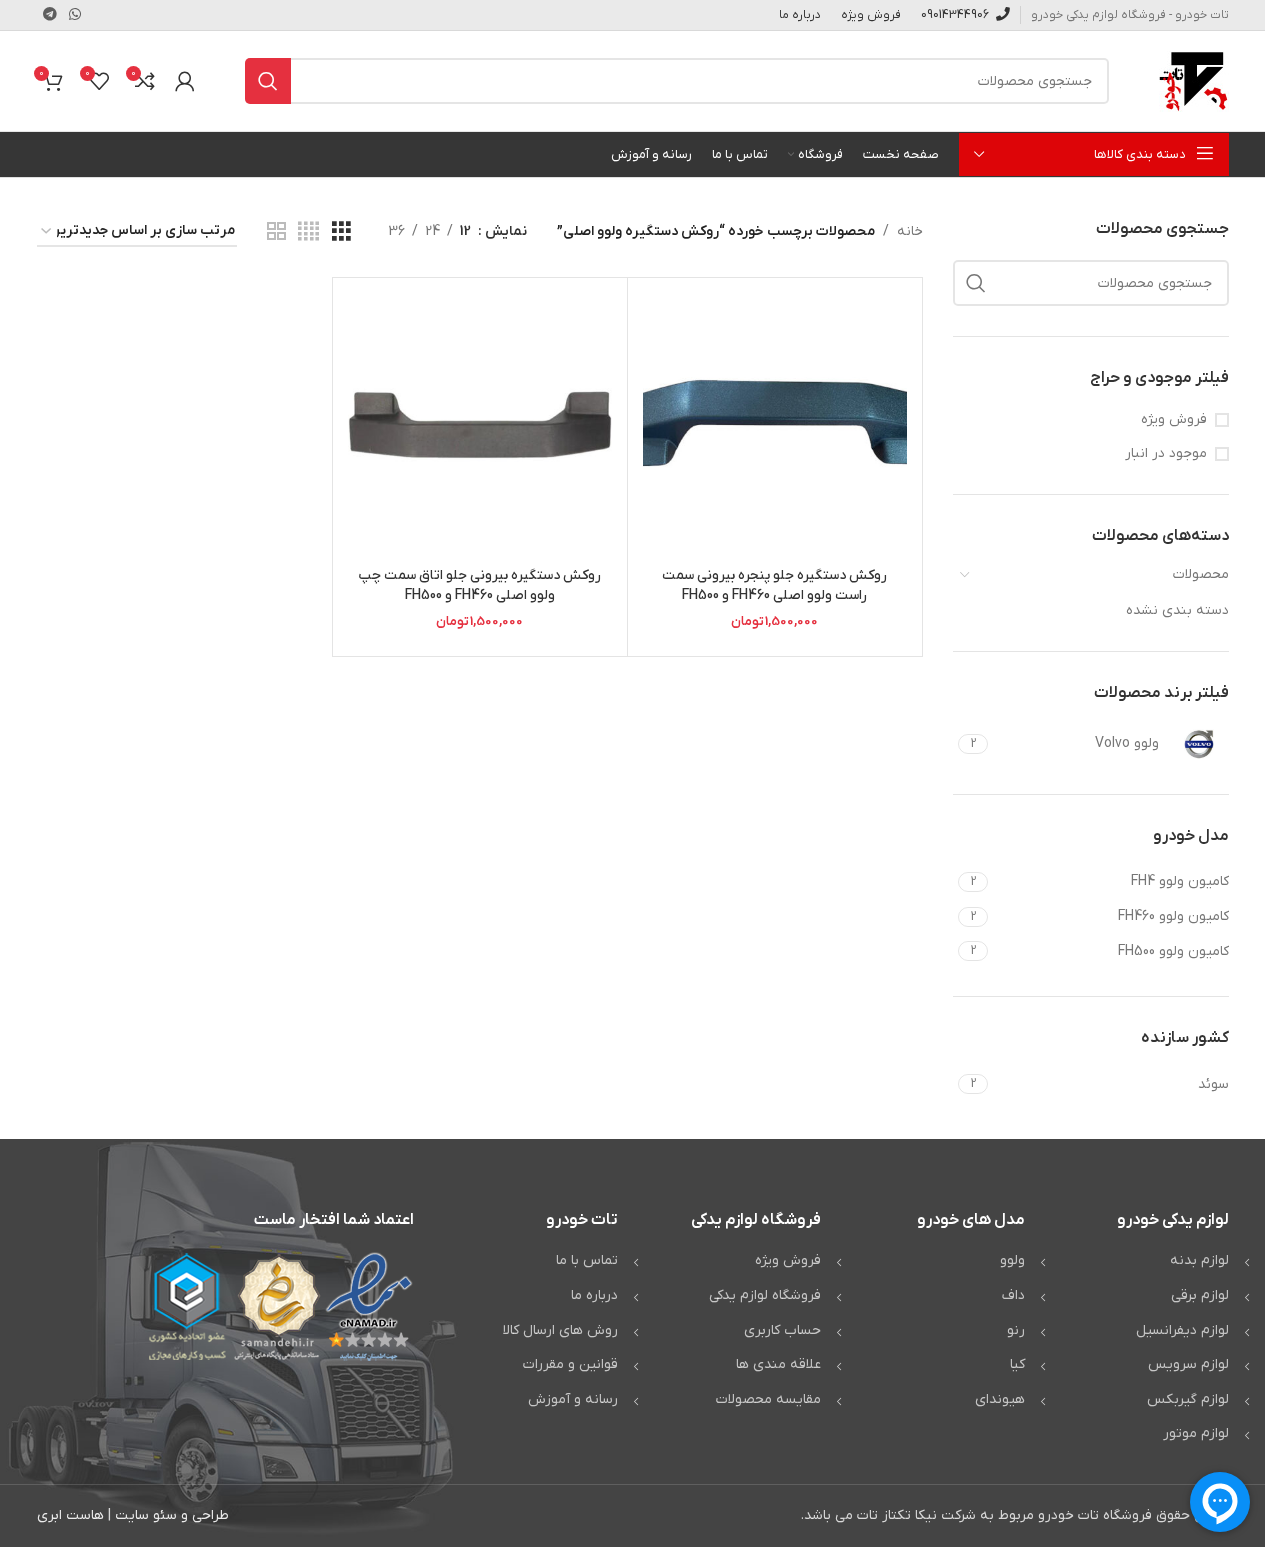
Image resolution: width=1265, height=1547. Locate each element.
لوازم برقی (1200, 1295)
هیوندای (1000, 1399)
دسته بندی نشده (1177, 610)
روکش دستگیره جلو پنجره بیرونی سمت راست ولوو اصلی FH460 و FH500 (774, 585)
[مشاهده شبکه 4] (308, 232)
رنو (1016, 1330)
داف (1013, 1295)
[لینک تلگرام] (50, 15)
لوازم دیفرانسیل (1182, 1330)
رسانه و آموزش (573, 1399)
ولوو (1012, 1260)
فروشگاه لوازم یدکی (765, 1295)
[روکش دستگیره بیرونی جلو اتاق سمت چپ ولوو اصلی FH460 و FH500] (480, 425)
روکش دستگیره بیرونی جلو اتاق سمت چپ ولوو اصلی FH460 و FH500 (479, 585)
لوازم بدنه (1199, 1260)
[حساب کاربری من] (185, 81)
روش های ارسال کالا (560, 1330)
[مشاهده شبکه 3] (341, 232)
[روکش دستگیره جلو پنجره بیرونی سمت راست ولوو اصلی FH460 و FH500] (775, 425)
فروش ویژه (1174, 419)
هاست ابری (70, 1515)
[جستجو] (268, 81)
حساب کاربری (782, 1330)
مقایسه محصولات (768, 1399)
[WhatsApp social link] (75, 15)
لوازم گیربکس (1188, 1399)
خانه (910, 231)
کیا (1017, 1364)
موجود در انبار (1166, 453)
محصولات (1201, 574)
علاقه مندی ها (778, 1364)
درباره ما (594, 1295)
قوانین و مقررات (570, 1364)
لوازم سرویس (1188, 1364)
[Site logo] (1194, 80)
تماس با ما (587, 1260)
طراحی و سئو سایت (172, 1515)
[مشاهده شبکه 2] (276, 232)
